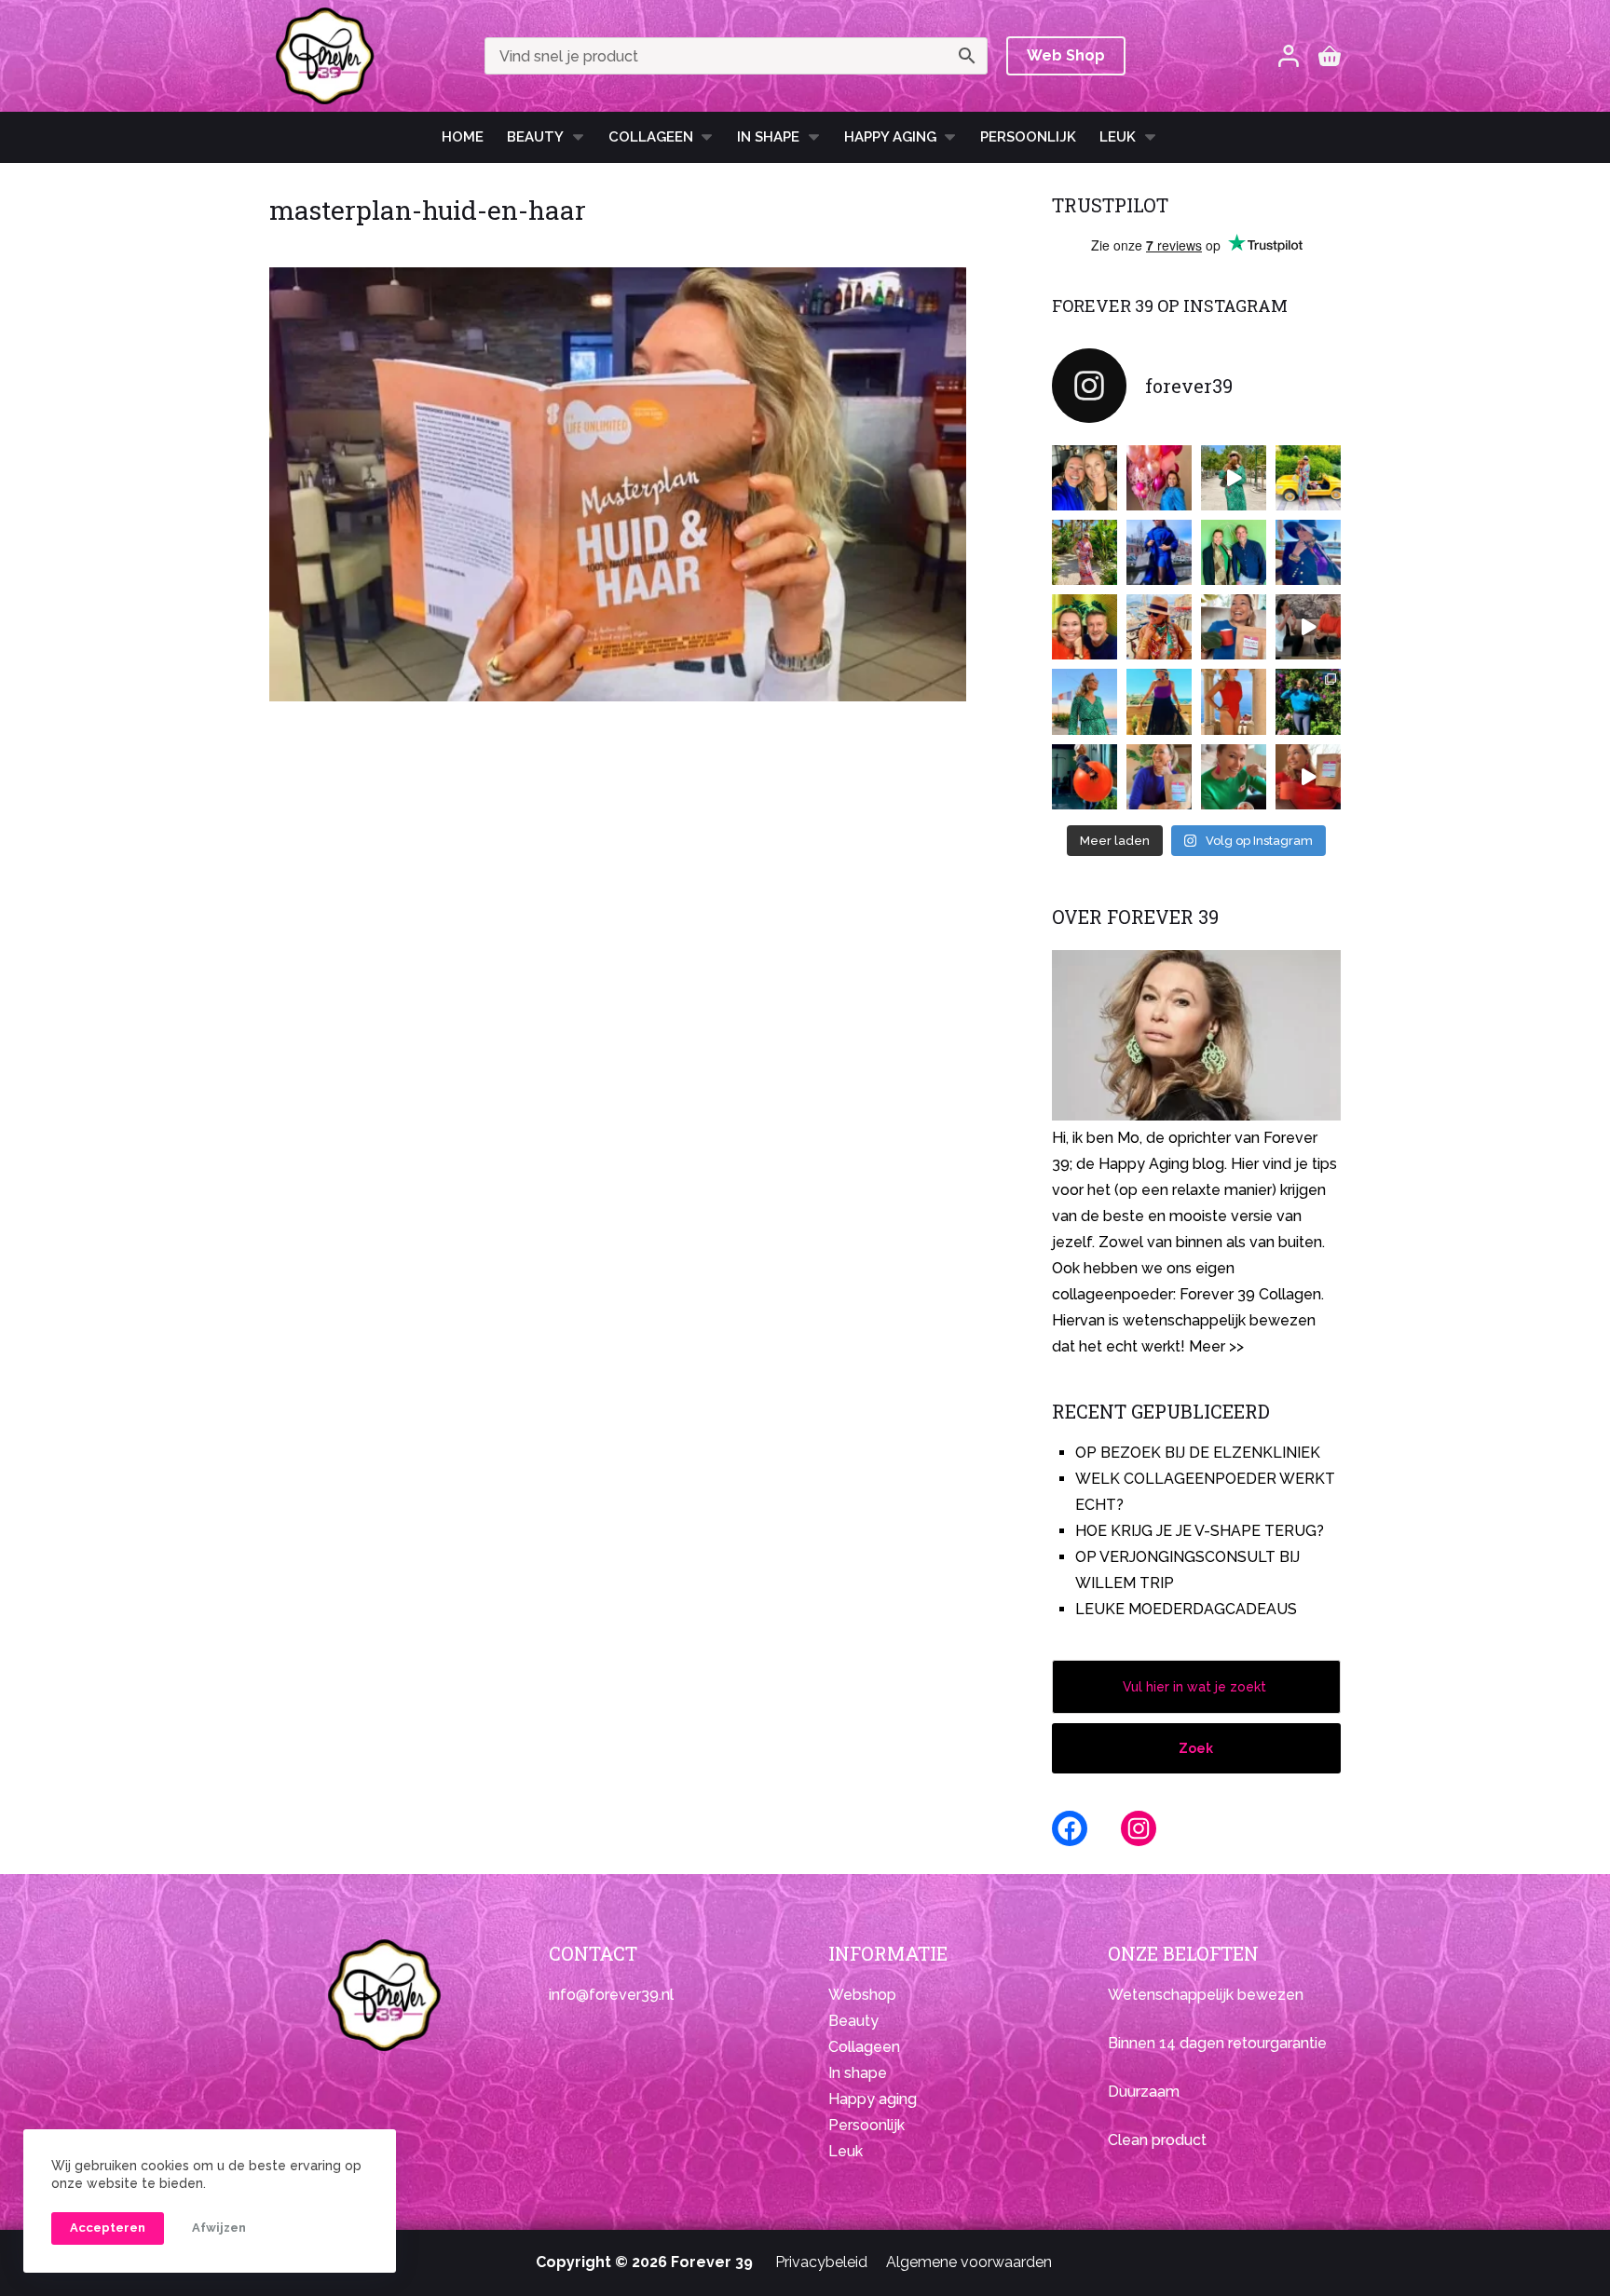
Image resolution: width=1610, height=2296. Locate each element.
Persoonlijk (1028, 137)
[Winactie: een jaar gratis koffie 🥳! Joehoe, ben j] (1308, 701)
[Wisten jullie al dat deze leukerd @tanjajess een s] (1085, 478)
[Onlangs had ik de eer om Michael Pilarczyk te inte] (1085, 627)
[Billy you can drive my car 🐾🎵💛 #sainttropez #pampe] (1308, 478)
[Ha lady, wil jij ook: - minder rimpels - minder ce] (1159, 777)
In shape (768, 137)
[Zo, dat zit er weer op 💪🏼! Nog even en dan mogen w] (1085, 777)
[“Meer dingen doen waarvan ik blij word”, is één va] (1085, 552)
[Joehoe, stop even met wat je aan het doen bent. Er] (1308, 627)
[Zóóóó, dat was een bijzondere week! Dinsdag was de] (1234, 777)
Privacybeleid (821, 2262)
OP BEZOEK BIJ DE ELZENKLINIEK (1198, 1453)
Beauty (535, 137)
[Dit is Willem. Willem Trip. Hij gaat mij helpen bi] (1234, 552)
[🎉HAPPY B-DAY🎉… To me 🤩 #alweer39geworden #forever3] (1159, 478)
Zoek (1196, 1748)
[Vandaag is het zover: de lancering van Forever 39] (1308, 777)
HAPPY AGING (890, 137)
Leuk (1118, 137)
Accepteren (108, 2228)
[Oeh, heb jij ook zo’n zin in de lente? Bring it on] (1159, 552)
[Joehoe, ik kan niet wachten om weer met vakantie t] (1234, 701)
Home (463, 137)
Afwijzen (219, 2228)
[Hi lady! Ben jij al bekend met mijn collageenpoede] (1234, 627)
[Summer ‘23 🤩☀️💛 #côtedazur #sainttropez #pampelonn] (1234, 478)
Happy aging (873, 2099)
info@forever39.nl (611, 1995)
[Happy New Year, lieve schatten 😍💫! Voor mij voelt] (1085, 701)
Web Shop (1066, 55)
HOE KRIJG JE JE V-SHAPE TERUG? (1200, 1531)
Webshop (862, 1995)
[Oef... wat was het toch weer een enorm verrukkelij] (1159, 701)
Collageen (651, 137)
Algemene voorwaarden (969, 2262)
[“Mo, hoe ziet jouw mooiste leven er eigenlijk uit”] (1159, 627)
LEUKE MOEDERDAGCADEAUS (1186, 1609)
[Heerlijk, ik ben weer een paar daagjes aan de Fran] (1308, 552)
